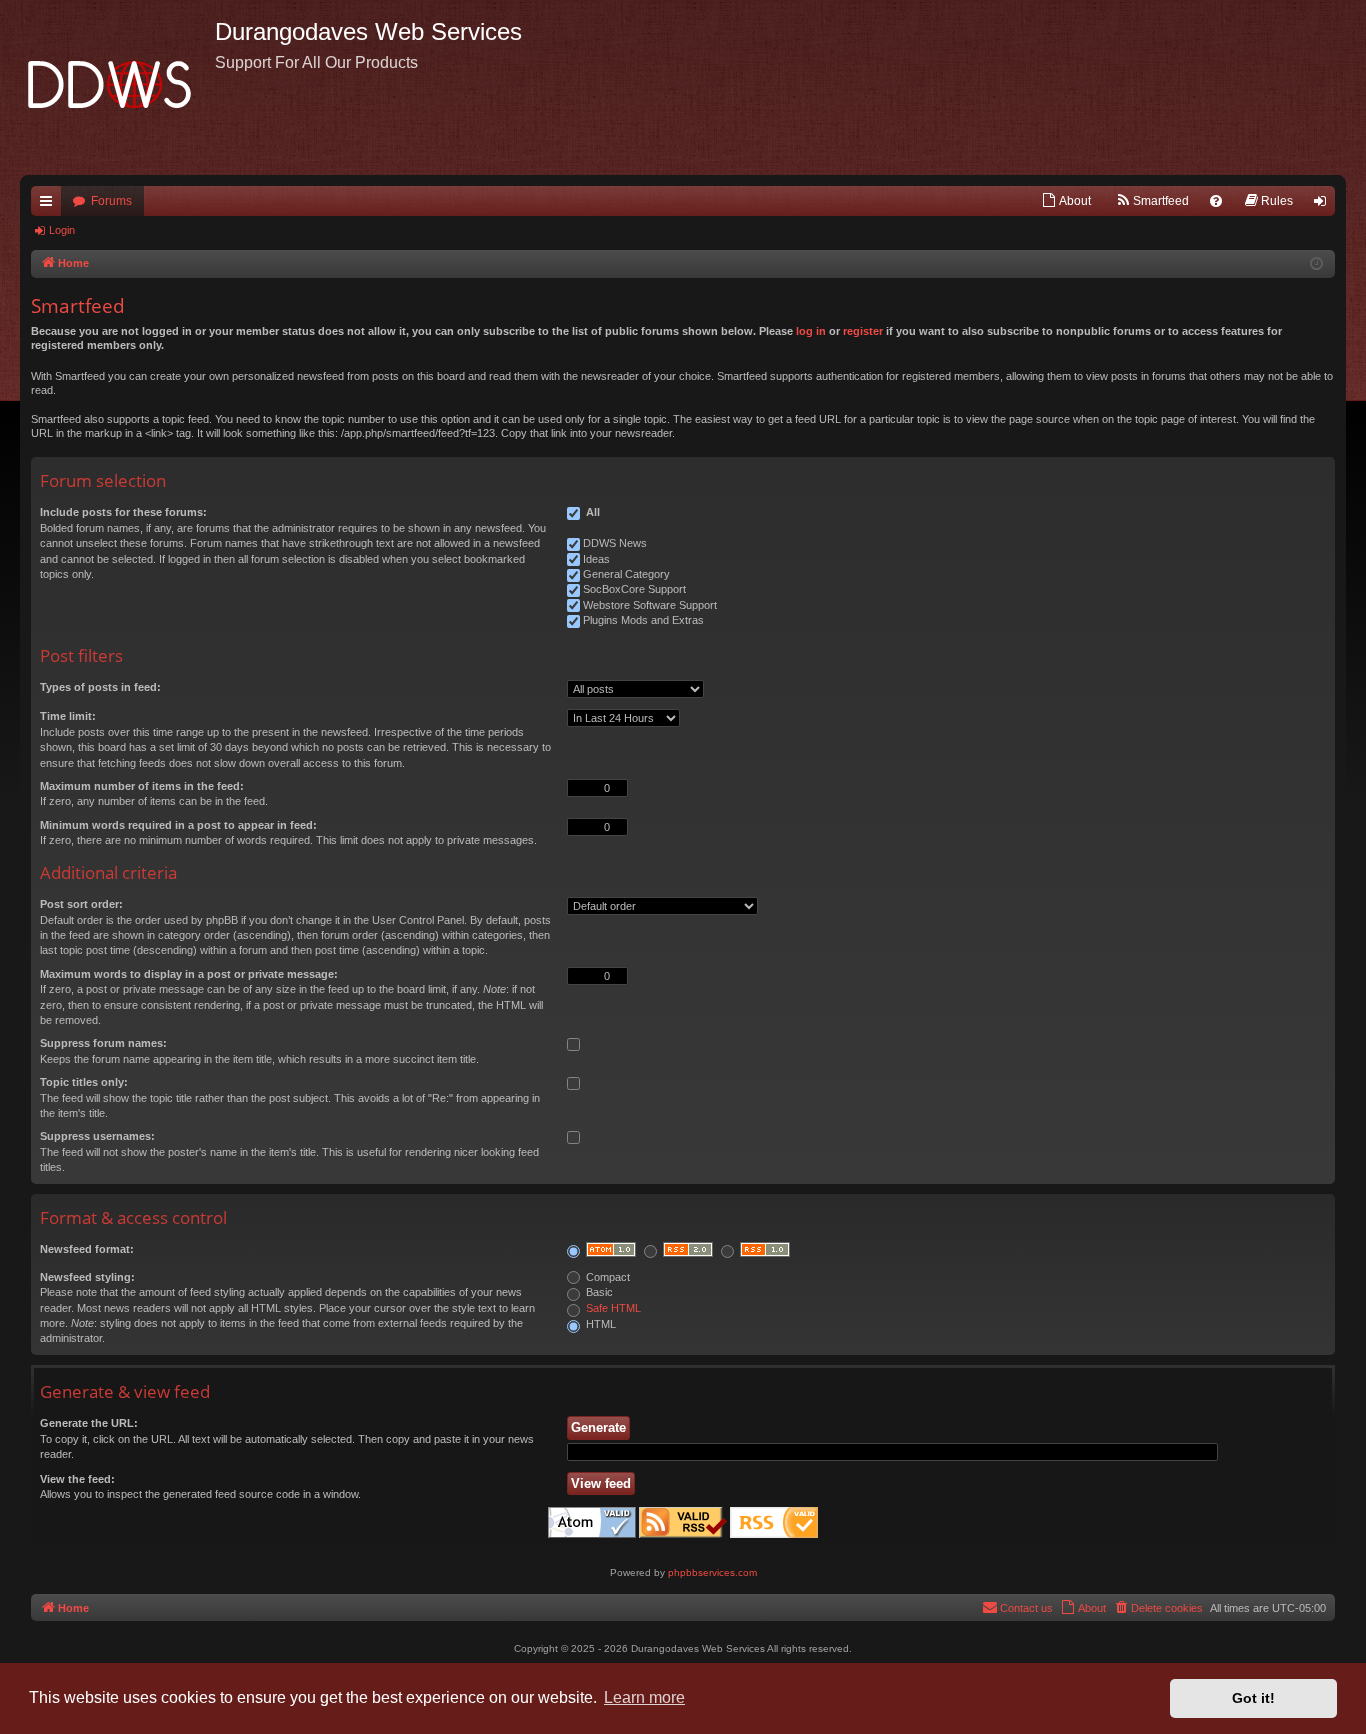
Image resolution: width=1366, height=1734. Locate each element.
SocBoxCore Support (634, 589)
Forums (111, 201)
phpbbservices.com (712, 1572)
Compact (606, 1277)
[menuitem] (1066, 201)
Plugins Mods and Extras (643, 620)
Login (62, 230)
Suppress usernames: (97, 1136)
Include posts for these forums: (123, 512)
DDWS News (615, 543)
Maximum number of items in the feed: (142, 786)
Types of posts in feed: (100, 687)
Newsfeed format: (87, 1249)
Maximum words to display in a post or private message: (189, 974)
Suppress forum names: (103, 1043)
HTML (599, 1324)
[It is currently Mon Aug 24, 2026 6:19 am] (1316, 264)
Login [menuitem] (1324, 205)
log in (811, 331)
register (863, 331)
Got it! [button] (1253, 1698)
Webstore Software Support (650, 605)
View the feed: (77, 1479)
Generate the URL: (89, 1423)
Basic (598, 1292)
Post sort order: (81, 904)
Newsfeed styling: (87, 1277)
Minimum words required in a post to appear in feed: (178, 825)
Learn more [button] (644, 1697)
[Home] (117, 87)
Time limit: (68, 716)
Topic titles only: (84, 1082)
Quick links (50, 205)
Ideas (596, 559)
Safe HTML (613, 1308)
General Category (626, 574)
